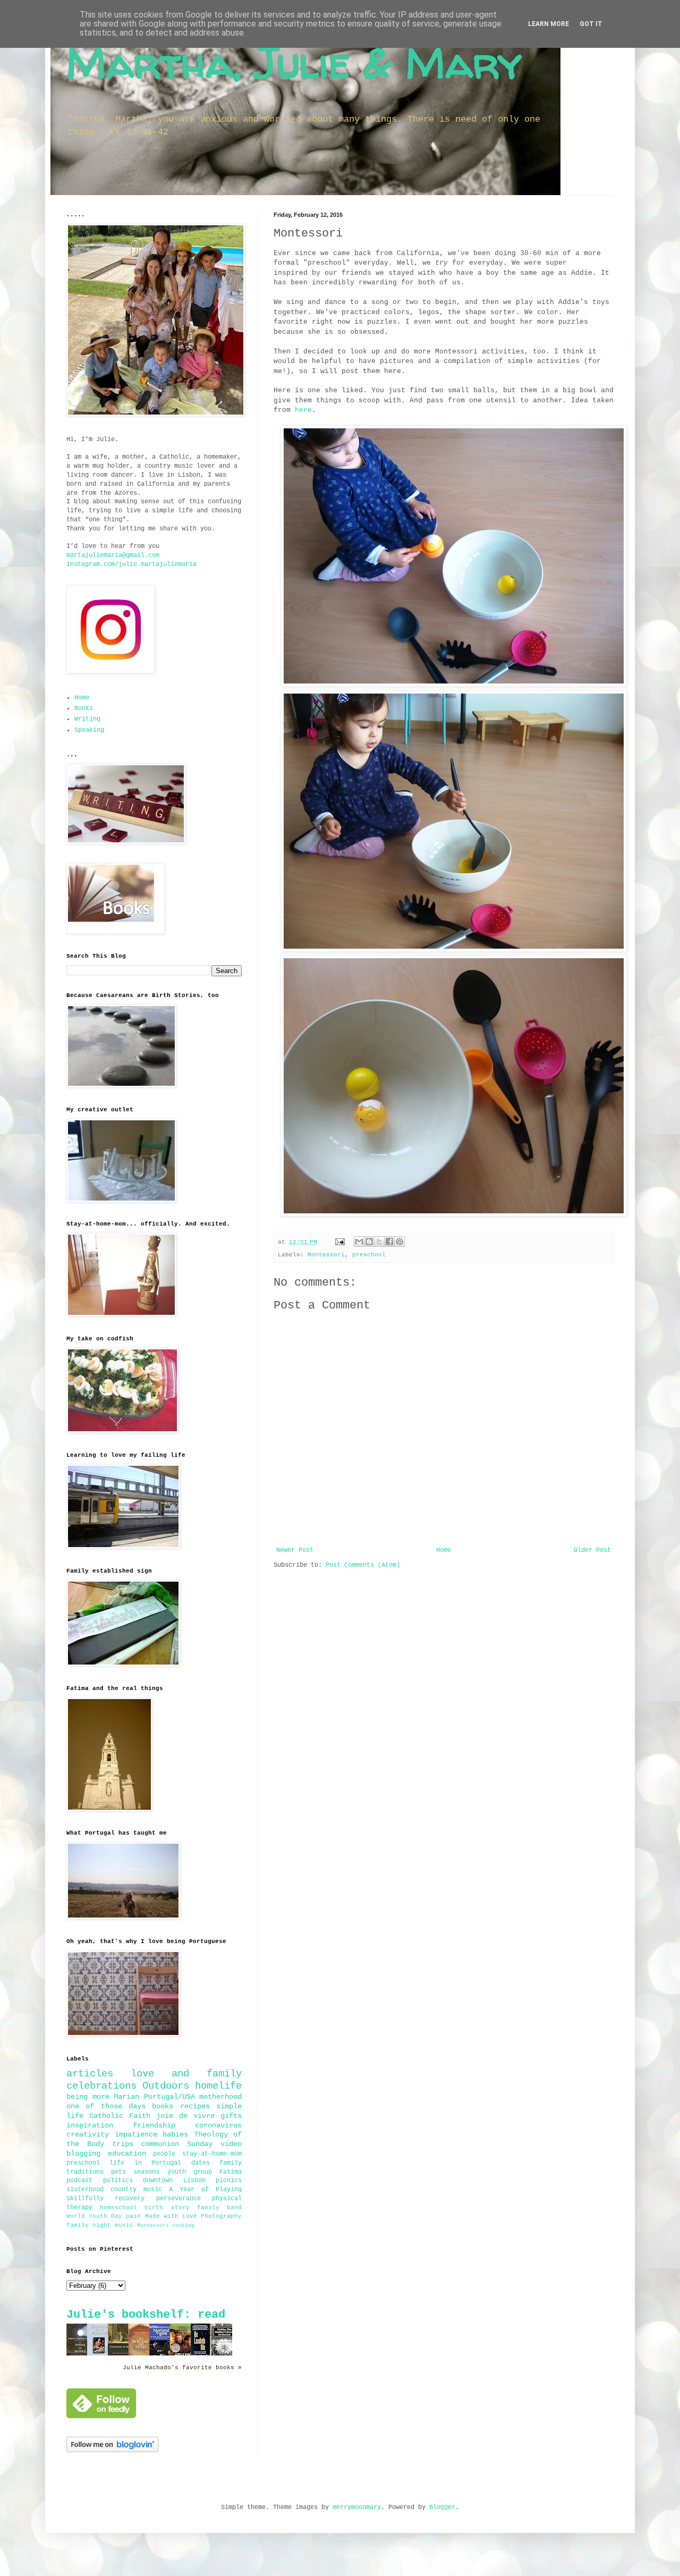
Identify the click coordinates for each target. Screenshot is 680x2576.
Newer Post (295, 1550)
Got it (591, 24)
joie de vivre (185, 2116)
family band (219, 2208)
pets (118, 2172)
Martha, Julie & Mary (294, 62)
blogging (83, 2153)
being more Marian (103, 2097)
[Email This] (359, 1241)
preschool (369, 1255)
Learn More (549, 24)
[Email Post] (341, 1242)
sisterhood (85, 2190)
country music (136, 2190)
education (127, 2153)
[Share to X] (379, 1241)
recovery (130, 2199)
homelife (218, 2086)
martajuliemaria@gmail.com (113, 555)
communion (160, 2144)
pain (133, 2216)
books (163, 2106)
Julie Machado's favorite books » (182, 2368)
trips (123, 2144)
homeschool (118, 2208)
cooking (183, 2226)
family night (89, 2225)
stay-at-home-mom (212, 2154)
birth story (167, 2208)
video (231, 2144)
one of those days (106, 2106)
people (164, 2154)
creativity (88, 2134)
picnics (229, 2181)
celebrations (101, 2086)
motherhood (220, 2097)
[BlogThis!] (369, 1241)
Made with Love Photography (193, 2216)
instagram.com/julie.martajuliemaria (131, 564)
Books (84, 708)
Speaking (89, 730)
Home (444, 1550)
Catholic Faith (120, 2116)
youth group (190, 2172)
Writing (87, 719)
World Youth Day (94, 2216)
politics (118, 2181)
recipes (195, 2106)
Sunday (200, 2144)
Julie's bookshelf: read (146, 2315)
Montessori (326, 1255)
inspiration (90, 2125)
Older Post (592, 1550)
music (124, 2225)
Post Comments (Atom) (363, 1565)
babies (175, 2134)
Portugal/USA (169, 2097)
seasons (146, 2172)
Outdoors (166, 2086)
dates (201, 2163)
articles (90, 2074)
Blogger (442, 2507)
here (303, 410)
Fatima (231, 2172)
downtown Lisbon (174, 2181)
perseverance (178, 2199)
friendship (154, 2125)
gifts (231, 2116)
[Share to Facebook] (389, 1241)
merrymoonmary (357, 2507)
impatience (136, 2134)
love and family (186, 2074)
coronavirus (218, 2125)
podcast (79, 2181)
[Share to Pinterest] (399, 1241)
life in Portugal (145, 2163)
